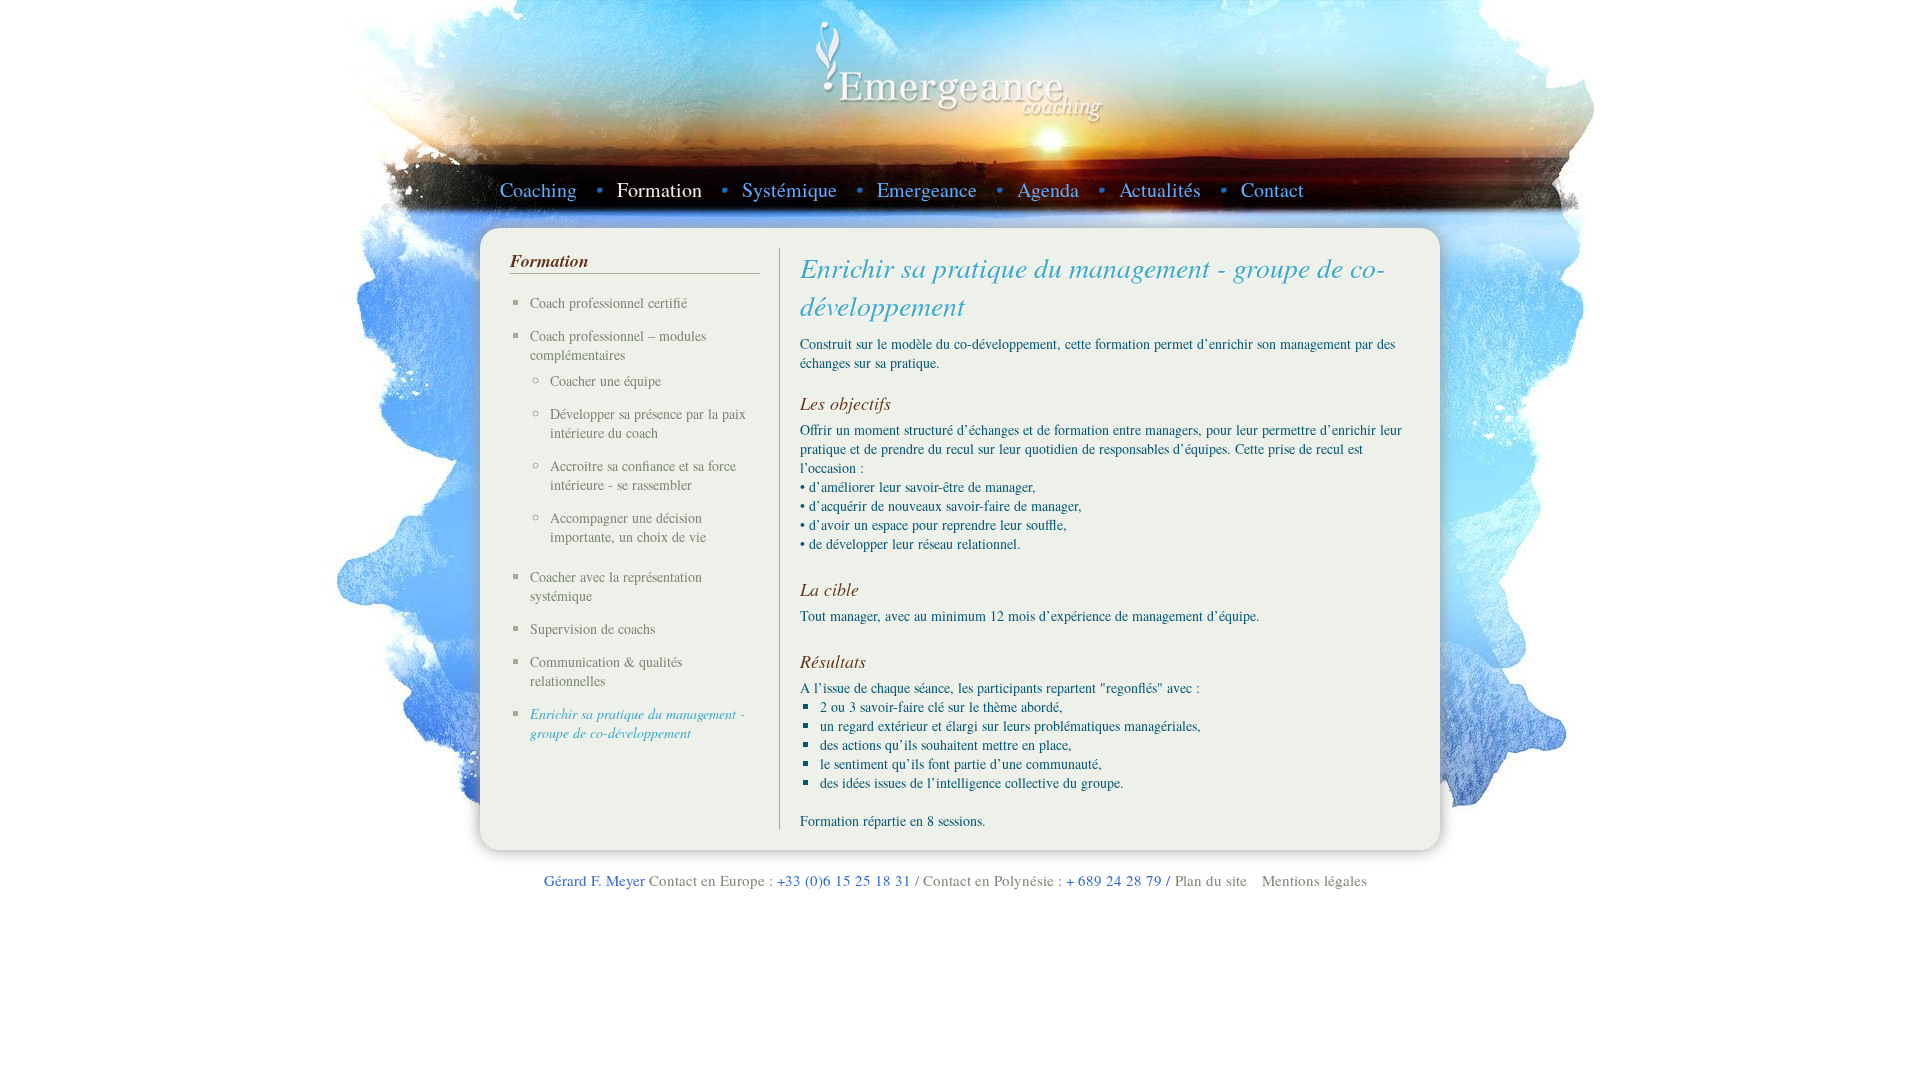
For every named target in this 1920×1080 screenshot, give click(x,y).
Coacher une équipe (605, 380)
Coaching (538, 189)
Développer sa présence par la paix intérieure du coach (648, 423)
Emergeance (927, 189)
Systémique (789, 189)
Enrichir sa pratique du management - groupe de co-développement (637, 723)
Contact (1272, 189)
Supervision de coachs (592, 628)
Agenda (1048, 189)
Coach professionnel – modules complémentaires (618, 345)
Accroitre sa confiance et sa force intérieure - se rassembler (643, 475)
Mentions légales (1314, 880)
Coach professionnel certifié (608, 302)
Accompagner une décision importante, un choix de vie (628, 527)
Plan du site (1211, 880)
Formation (659, 189)
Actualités (1160, 189)
